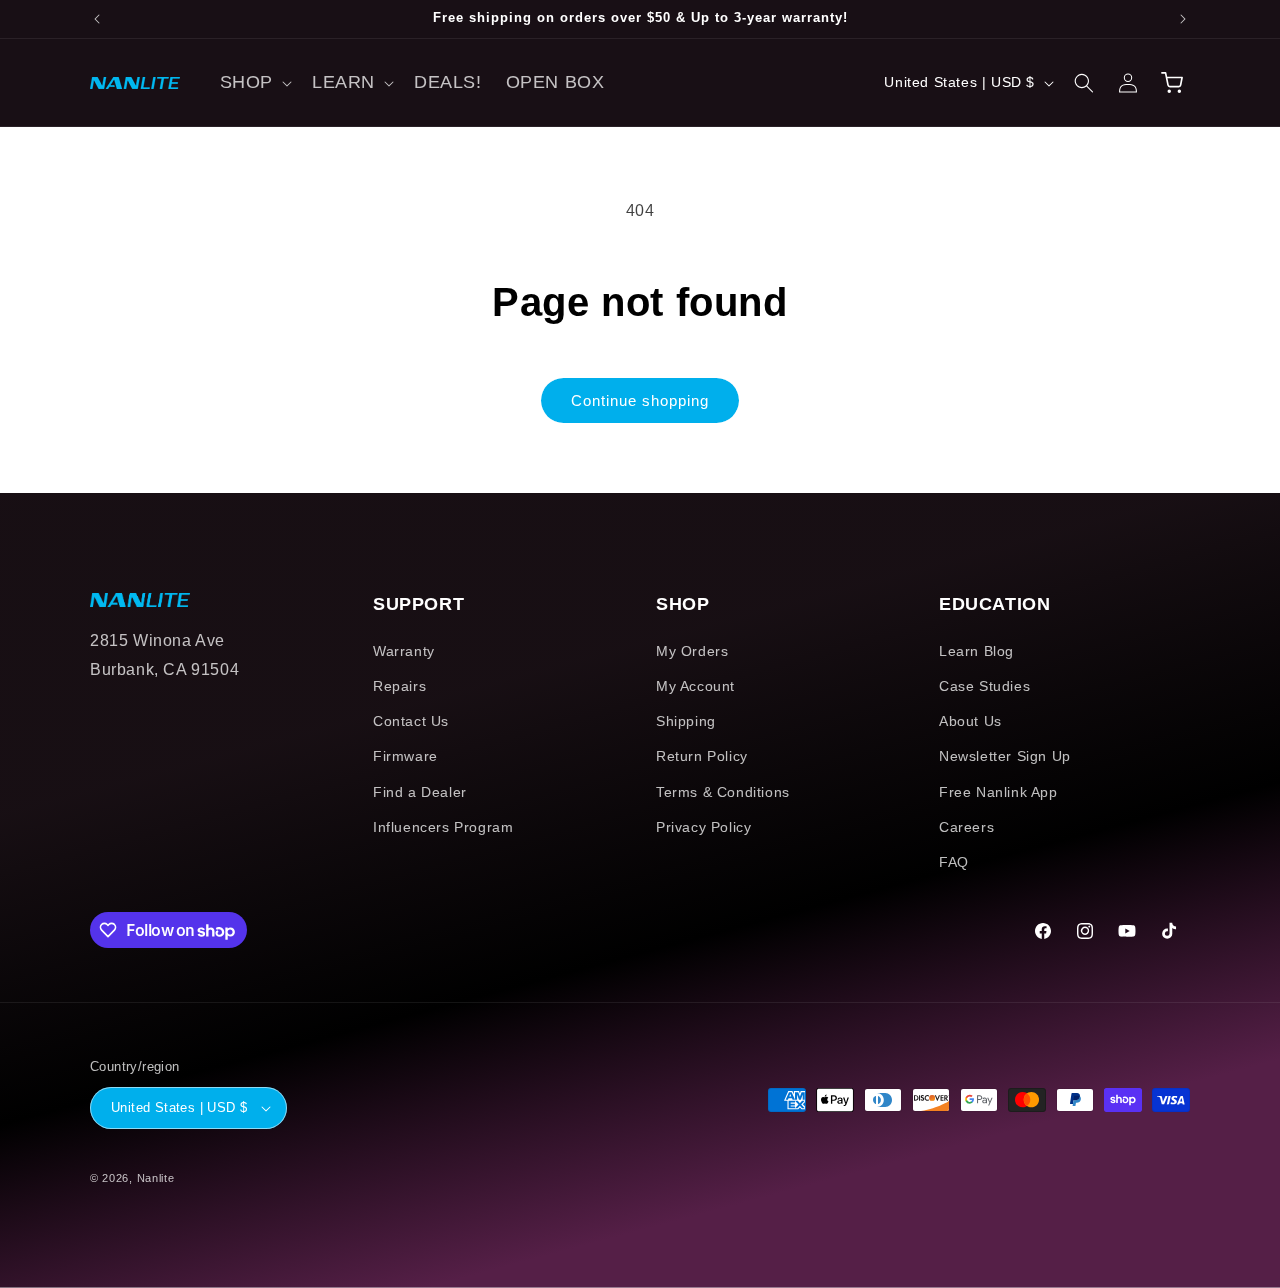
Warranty (404, 651)
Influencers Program (443, 827)
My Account (695, 686)
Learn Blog (976, 651)
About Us (970, 721)
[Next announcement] (1183, 19)
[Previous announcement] (97, 19)
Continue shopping (640, 400)
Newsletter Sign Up (1005, 756)
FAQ (954, 862)
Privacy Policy (703, 827)
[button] (254, 82)
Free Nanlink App (998, 792)
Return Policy (702, 756)
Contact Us (411, 721)
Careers (966, 827)
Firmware (405, 756)
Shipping (686, 721)
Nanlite (156, 1178)
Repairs (399, 686)
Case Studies (984, 686)
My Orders (692, 651)
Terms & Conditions (723, 792)
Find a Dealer (420, 792)
